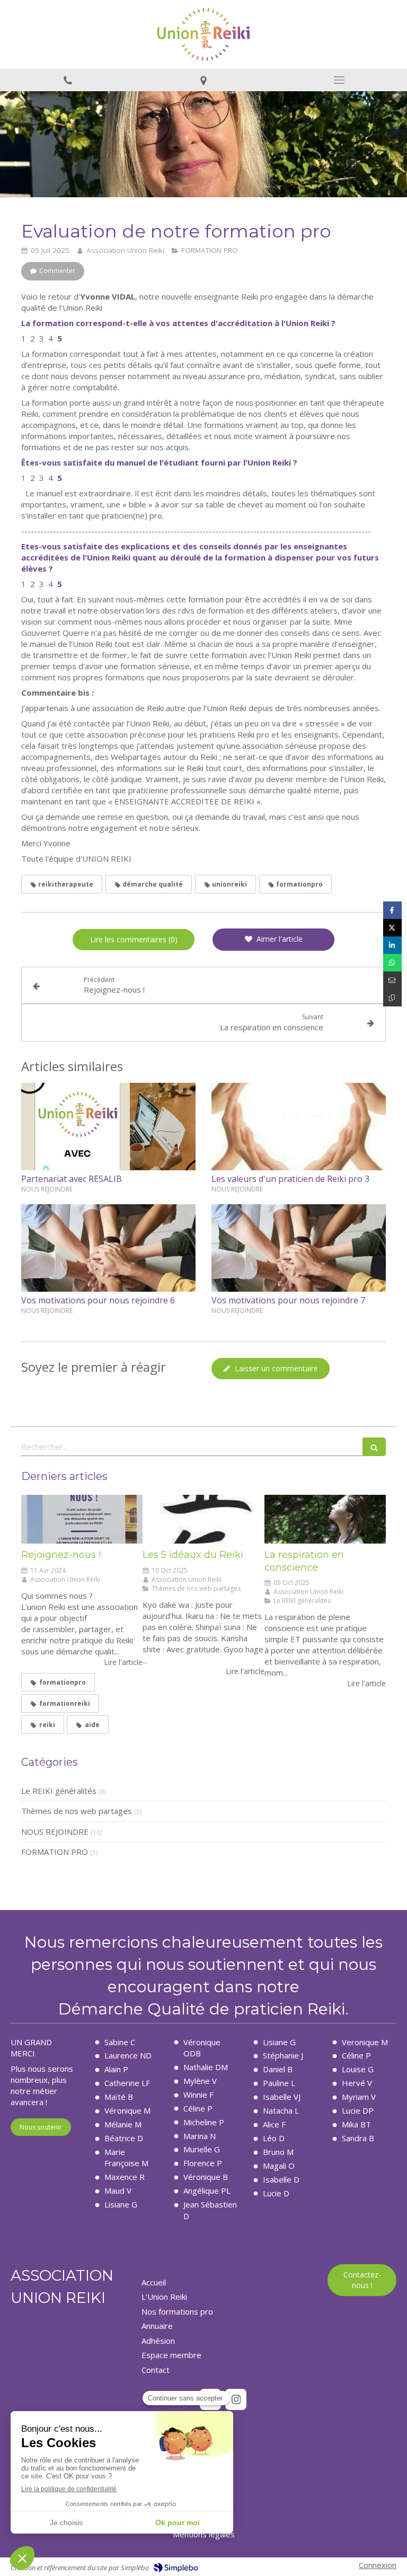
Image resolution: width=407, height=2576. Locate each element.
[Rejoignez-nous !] (82, 1519)
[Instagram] (236, 2399)
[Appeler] (68, 80)
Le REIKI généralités (59, 1791)
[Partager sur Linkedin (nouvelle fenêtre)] (392, 945)
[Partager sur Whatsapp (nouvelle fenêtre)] (392, 963)
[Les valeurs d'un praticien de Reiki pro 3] (299, 1127)
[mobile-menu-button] (339, 80)
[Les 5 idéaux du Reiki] (203, 1519)
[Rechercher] (374, 1447)
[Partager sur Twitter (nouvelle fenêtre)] (392, 928)
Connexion (378, 2565)
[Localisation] (203, 80)
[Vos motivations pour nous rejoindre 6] (108, 1248)
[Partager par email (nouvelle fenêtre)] (392, 980)
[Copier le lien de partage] (392, 998)
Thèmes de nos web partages (77, 1811)
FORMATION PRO (55, 1852)
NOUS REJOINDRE (55, 1832)
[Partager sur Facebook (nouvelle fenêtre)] (392, 910)
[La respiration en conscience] (325, 1519)
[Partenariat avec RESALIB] (108, 1127)
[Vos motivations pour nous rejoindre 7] (299, 1248)
